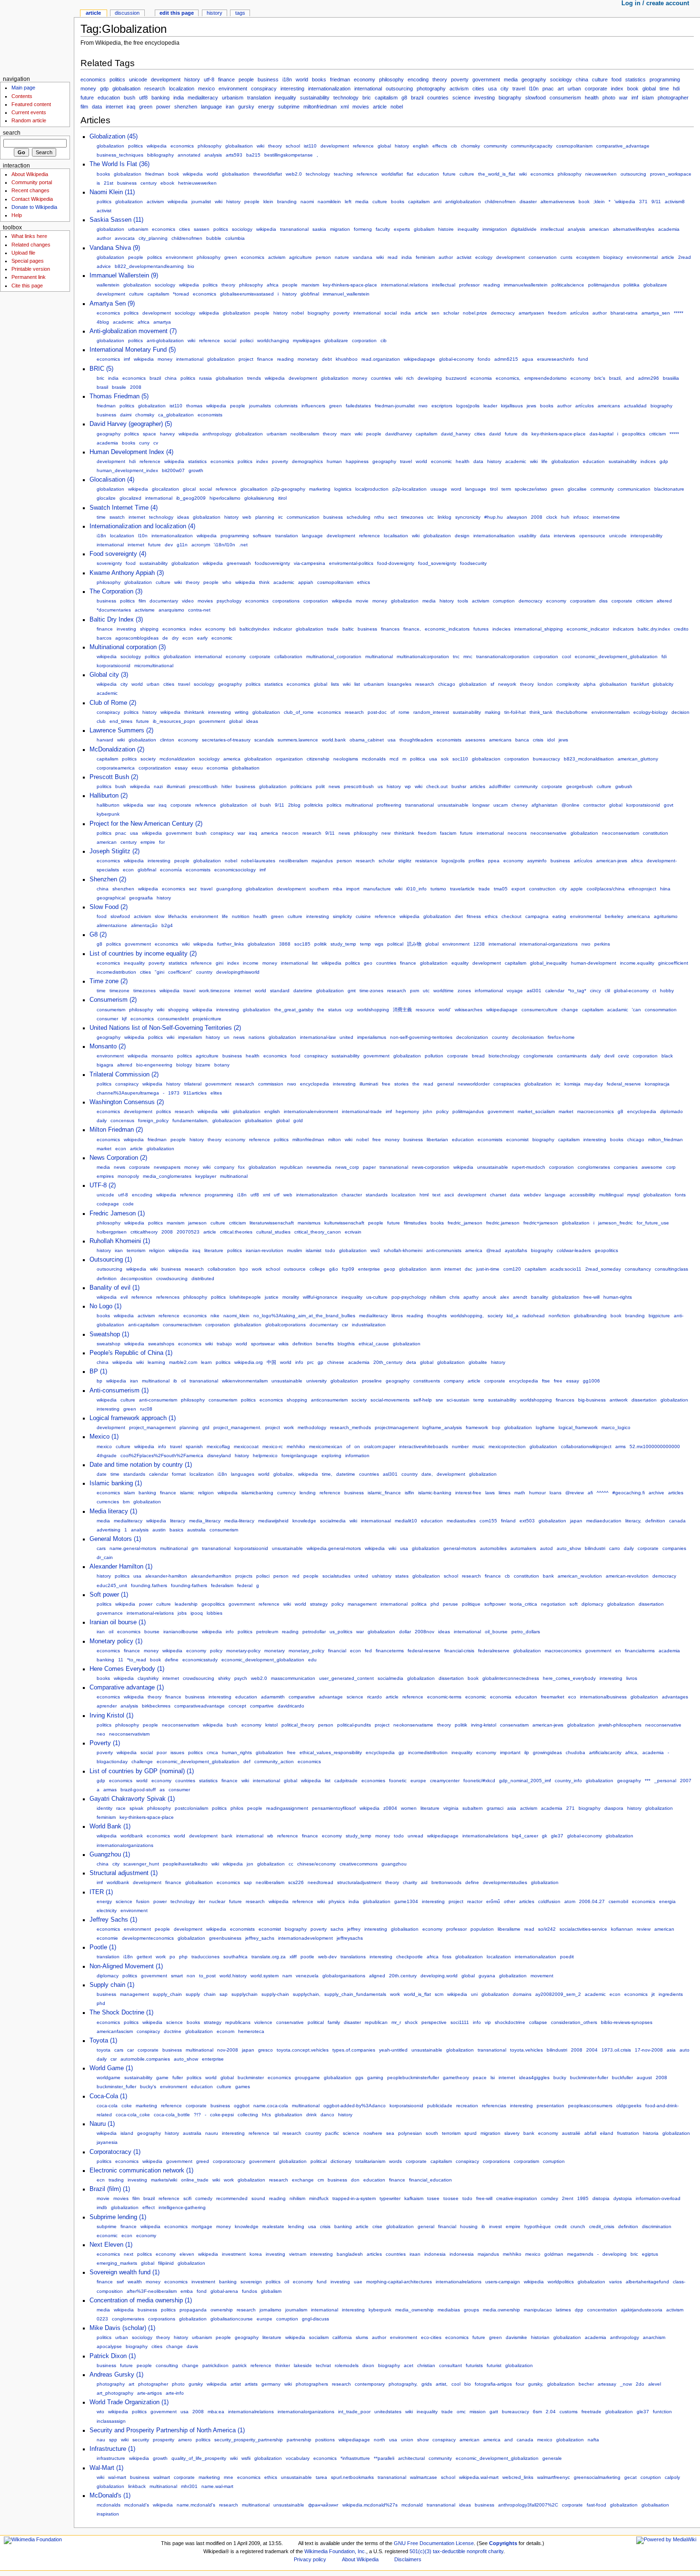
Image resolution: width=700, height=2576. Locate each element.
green (146, 107)
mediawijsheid (273, 1521)
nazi (158, 786)
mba (338, 889)
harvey (167, 434)
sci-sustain (458, 1400)
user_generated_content (346, 1678)
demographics (307, 461)
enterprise (369, 1269)
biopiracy (613, 257)
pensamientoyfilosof (334, 1808)
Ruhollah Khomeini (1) (120, 1241)
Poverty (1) (105, 1743)
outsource (295, 1269)
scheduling (359, 517)
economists (210, 415)
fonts (680, 1195)
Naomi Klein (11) (112, 192)
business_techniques (120, 155)
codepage (108, 1204)
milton (335, 1140)
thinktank (194, 712)
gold (298, 1120)
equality (460, 963)
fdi (664, 656)
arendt (520, 1297)
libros (397, 1316)
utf (277, 1195)
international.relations (405, 285)
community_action (274, 1762)
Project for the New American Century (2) (146, 824)
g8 (404, 98)
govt (669, 805)
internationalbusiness (603, 1697)
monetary (308, 359)
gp (320, 1362)
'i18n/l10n (225, 545)
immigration (495, 229)
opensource (592, 536)
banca (522, 740)
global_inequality (549, 963)
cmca (212, 1752)
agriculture (300, 257)
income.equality (637, 963)
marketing (320, 489)
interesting (292, 89)
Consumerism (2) (113, 1000)
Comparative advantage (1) (127, 1688)
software (262, 536)
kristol (271, 1725)
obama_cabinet (367, 740)
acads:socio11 (566, 1269)
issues (177, 1752)
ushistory (382, 1576)
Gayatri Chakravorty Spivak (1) (132, 1799)
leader (490, 406)
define (172, 1660)
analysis (213, 155)
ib (175, 1381)
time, (327, 1474)
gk (545, 1836)
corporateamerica (116, 768)
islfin (410, 1493)
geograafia (141, 898)
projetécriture (207, 1019)
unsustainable (453, 805)
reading (492, 285)
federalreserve (494, 1651)
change (570, 1010)
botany (222, 1065)
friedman (340, 79)
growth (196, 470)
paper (369, 1167)
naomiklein (329, 202)
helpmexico (265, 1456)
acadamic (618, 1010)
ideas (183, 517)
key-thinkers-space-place (350, 285)
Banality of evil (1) (115, 1288)
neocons (517, 833)
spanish (194, 1446)
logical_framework (578, 1427)
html (424, 1195)
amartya (162, 322)
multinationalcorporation (423, 656)
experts (402, 229)
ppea (494, 861)
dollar (405, 1632)
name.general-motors (133, 1548)
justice (272, 1297)
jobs (182, 1613)
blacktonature (669, 489)
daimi (126, 415)
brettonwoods (446, 1882)
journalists (260, 406)
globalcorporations (285, 1325)
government (486, 79)
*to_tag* (577, 991)
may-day (594, 1084)
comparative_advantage (623, 146)
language (211, 107)
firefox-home (561, 1037)
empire (148, 842)
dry (175, 638)
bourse (152, 1632)
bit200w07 (173, 470)
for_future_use (653, 1223)
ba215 (253, 155)
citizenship (318, 759)
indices (648, 461)
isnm (435, 1269)
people (246, 79)
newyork (507, 684)
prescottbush (203, 786)
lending (308, 1493)
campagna (537, 916)
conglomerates (594, 1167)
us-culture (377, 1297)
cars (101, 1548)
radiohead (534, 1316)
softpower (495, 1604)
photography (431, 89)
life (545, 461)
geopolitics (634, 434)
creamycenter (445, 1781)
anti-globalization (165, 341)
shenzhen (186, 107)
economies (373, 1781)
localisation (396, 536)
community (495, 146)
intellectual (552, 229)
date (102, 1474)
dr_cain (105, 1557)
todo (330, 1250)
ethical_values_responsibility (331, 1752)
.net (243, 545)
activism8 (675, 202)
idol (551, 740)
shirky (224, 1678)
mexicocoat (246, 1446)
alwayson (517, 517)
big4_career (525, 1836)
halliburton (108, 805)
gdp (104, 89)
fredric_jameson (465, 1223)
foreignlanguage (300, 1456)
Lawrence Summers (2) (121, 730)
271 (570, 1808)
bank (548, 1576)
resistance (426, 861)
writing (242, 712)
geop (390, 1269)
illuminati (176, 786)
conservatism (514, 1725)
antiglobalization (463, 202)
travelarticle (462, 889)
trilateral (193, 1084)
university (316, 1381)
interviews (565, 536)
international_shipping (539, 629)
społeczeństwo (531, 489)
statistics (635, 79)
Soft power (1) (109, 1595)
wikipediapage (420, 359)
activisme (145, 610)
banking (160, 98)
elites (216, 1093)
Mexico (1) (104, 1437)
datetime (303, 991)
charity (410, 1882)
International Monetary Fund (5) (133, 350)
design (462, 536)
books (319, 79)
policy (442, 1111)
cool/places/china (606, 889)
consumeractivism (182, 1325)
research (155, 89)
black (667, 1056)
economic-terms (444, 1697)
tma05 (501, 889)
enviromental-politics (351, 563)
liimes (505, 1493)
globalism (424, 229)
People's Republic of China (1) (131, 1353)
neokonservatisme (413, 1725)
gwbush (624, 786)
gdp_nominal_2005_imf (525, 1781)
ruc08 (146, 1409)
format (179, 1474)
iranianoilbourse (181, 1632)
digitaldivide (524, 229)
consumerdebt (173, 1019)
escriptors (442, 406)
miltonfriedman (320, 107)
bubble (214, 238)
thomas (194, 406)
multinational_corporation (334, 656)
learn (206, 1362)
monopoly (128, 1176)
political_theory (298, 1725)
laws (490, 1493)
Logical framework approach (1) (133, 1418)
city (505, 89)
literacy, (633, 1521)
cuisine (363, 916)
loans (555, 1493)
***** (679, 313)
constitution (655, 833)
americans (609, 406)
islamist (314, 1250)
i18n (287, 79)
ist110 (310, 146)
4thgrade (107, 1456)
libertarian (437, 1140)
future (87, 98)
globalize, (284, 1474)
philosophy (391, 79)
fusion (143, 1901)
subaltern (473, 1808)
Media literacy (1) (113, 1511)
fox (241, 1167)
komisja (572, 1084)
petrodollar (314, 1632)
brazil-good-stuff (138, 1790)
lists (335, 684)
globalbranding (590, 1316)
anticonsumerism (329, 1400)
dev (169, 545)
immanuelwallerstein (526, 285)
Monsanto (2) (108, 1046)
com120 (512, 1269)
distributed (203, 1278)
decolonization (472, 1037)
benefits (325, 1344)
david (495, 434)
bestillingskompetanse (289, 155)
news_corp (347, 1167)
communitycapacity (532, 146)
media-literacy (239, 1521)
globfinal (310, 294)
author (104, 238)
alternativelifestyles (634, 229)
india (179, 98)
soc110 (460, 759)
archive (656, 1493)
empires (105, 1176)
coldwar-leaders (574, 1250)
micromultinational (154, 666)
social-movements (390, 1400)
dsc (469, 1269)
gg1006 (591, 1381)
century (149, 183)
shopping (178, 1010)
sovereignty (109, 563)
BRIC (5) (101, 369)
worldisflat (392, 174)
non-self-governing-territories (421, 1037)
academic (123, 322)
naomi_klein (236, 1316)
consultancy (638, 1269)
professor (469, 285)
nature (342, 257)
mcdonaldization (177, 759)
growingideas (547, 1752)
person (323, 257)
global (649, 89)
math (520, 1493)
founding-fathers (189, 1585)
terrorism (136, 1250)
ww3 (375, 1250)
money (88, 89)
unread (415, 1836)
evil (124, 1297)
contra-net (199, 610)
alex (505, 1297)
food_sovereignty (437, 563)
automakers (523, 1548)
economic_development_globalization (616, 656)
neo (101, 1734)
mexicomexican (326, 1446)
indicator (283, 629)
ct (654, 991)
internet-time (606, 517)
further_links (230, 944)
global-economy (456, 359)
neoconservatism (620, 833)
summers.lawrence (298, 740)
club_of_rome (299, 712)
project (246, 359)
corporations (286, 601)
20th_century (388, 1362)
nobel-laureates (258, 861)
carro (615, 1548)
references (168, 1297)
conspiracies (507, 1084)
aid (424, 1882)
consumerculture (540, 1010)
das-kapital (601, 434)
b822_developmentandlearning (149, 266)
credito (681, 629)
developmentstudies (505, 1882)
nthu (379, 517)
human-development (594, 963)
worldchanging (273, 341)
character (352, 1195)
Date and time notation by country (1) (141, 1465)
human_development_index (127, 470)
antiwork (619, 1400)
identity (105, 1808)
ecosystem (588, 257)
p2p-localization (410, 489)
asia (512, 1808)
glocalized (130, 498)
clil (607, 991)
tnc (456, 656)
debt (327, 359)
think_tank (541, 712)
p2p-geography (288, 489)
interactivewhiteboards (424, 1446)
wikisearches (469, 1010)
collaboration (288, 656)
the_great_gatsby (294, 1010)
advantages (675, 1697)
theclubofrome (572, 712)
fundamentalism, (190, 1120)
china (582, 79)
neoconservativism (129, 1734)
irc (280, 517)
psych (241, 1678)
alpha (590, 684)
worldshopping (373, 1010)
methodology (312, 1427)
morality (291, 1297)
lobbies (215, 1613)
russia (205, 378)
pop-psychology (409, 1297)
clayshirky (148, 1678)
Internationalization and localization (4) (142, 526)
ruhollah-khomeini (403, 1250)
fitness (474, 916)
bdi (232, 629)
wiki (260, 146)
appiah (306, 582)
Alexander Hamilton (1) (121, 1567)
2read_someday (603, 1269)
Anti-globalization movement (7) (133, 331)
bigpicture (659, 1316)
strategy (319, 1604)
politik (320, 944)
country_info (568, 1781)
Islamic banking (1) (116, 1483)
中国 (271, 1362)
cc (291, 1864)
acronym (201, 545)
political (395, 944)
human (334, 461)
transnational (294, 229)
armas (110, 1790)
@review (575, 1493)
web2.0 (294, 174)
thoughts (437, 1316)
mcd (394, 759)
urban (574, 89)
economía (171, 870)
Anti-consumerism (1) (119, 1391)
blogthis (346, 1344)
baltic (348, 629)
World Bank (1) (110, 1826)
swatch (117, 517)
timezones (412, 517)
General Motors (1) (115, 1539)
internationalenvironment (311, 1111)
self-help (423, 1400)
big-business (592, 1400)
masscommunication (293, 1678)
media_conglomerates (167, 1176)
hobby (667, 991)
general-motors (460, 1548)
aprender (107, 1706)
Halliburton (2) (109, 796)
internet (114, 107)
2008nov (425, 1632)
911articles (195, 1093)
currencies (108, 1502)
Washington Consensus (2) (127, 1102)
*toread (181, 294)
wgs (379, 944)
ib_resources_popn (174, 721)
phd (435, 1604)
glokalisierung (259, 498)
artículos (579, 313)
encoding (418, 79)
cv (156, 443)
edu (312, 1660)
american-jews (612, 861)
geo (368, 963)
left (348, 202)
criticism (657, 434)
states (402, 1576)
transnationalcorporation (503, 656)
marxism (310, 285)
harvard (105, 740)
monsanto (162, 1056)
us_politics (341, 1632)
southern (319, 889)
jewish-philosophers (620, 1725)
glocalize (106, 498)
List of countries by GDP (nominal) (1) (142, 1771)
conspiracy (264, 89)
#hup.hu (494, 517)
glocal (189, 489)
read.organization (381, 359)
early (202, 638)
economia (481, 378)
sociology (561, 79)
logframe (545, 1427)
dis (525, 434)
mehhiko (296, 1446)
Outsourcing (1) (111, 1260)
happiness (357, 461)
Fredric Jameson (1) (117, 1214)
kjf (124, 1019)
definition (107, 1278)
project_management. (237, 1427)
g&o (334, 1269)
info (299, 1362)
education (109, 98)
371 (643, 202)
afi (590, 1493)
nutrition (241, 916)
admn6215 (506, 359)
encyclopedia (315, 1084)
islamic (187, 1493)
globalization (110, 146)
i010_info (416, 889)
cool (566, 656)
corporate (596, 89)
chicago (447, 684)
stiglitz (405, 861)
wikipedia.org (249, 1362)
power (163, 107)
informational (489, 991)
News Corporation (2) (118, 1158)
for (162, 842)
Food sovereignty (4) (118, 554)
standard (280, 991)
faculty (383, 229)
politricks (314, 805)
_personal (665, 1781)
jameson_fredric (615, 1223)
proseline (372, 1381)
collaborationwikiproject (586, 1446)
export (518, 889)
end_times (121, 721)
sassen (202, 229)
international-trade (362, 1111)
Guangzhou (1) (110, 1855)
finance (226, 79)
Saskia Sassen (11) (116, 220)
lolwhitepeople (245, 1297)
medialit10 (406, 1521)
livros (632, 1678)
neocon (290, 833)
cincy (595, 991)
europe (418, 1781)
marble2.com (183, 1362)
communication (634, 489)
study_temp (343, 944)
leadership (186, 1604)
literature (214, 1250)
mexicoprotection (507, 1446)
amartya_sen (656, 313)
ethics (364, 582)
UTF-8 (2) (103, 1185)
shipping (149, 629)
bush (130, 98)
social (390, 313)
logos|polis (468, 406)
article (380, 107)
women (409, 1808)
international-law (318, 1037)
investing (485, 98)
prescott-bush (359, 786)
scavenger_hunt (141, 1864)
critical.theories (236, 1232)
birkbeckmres (156, 1706)
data (97, 107)
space (150, 434)
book (633, 89)
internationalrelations (485, 1836)
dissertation (644, 1400)
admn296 (649, 378)
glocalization (165, 489)
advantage (331, 1697)
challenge (142, 1762)
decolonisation (528, 1037)
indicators (623, 629)
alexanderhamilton (211, 1576)
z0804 (390, 1808)
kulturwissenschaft (344, 1223)
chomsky (470, 146)
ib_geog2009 (191, 498)
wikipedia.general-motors (334, 1548)
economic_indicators (447, 629)
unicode (138, 79)
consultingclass (671, 1269)
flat (410, 174)
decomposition (136, 1278)
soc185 (302, 944)
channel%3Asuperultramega (128, 1093)
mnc (468, 656)
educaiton (526, 1697)
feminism (425, 257)
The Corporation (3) (116, 592)
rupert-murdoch (529, 1167)
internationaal (376, 1521)
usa (492, 89)
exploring (331, 1456)
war (623, 98)
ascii (449, 1195)
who (227, 582)
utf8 (143, 98)
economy (365, 79)
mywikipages (307, 341)
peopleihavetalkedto (185, 1864)
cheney (520, 805)
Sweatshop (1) (109, 1334)
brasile (119, 387)
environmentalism (610, 712)
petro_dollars (526, 1632)
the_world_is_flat (497, 174)
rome (404, 712)
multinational (379, 656)
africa (273, 285)
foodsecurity (473, 563)
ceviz (624, 1056)
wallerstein (108, 285)
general (445, 1084)
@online (570, 805)
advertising (109, 1530)
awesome (652, 1167)
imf (635, 98)
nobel (397, 107)
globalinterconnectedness (511, 1678)
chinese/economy (316, 1864)
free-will (591, 1297)
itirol (282, 498)
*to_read (137, 1660)
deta (411, 1362)
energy (266, 107)
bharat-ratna (624, 313)
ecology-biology (650, 712)
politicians (301, 786)
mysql (633, 1195)
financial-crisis (459, 1651)
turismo (438, 889)
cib (454, 146)
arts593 (234, 155)
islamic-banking (435, 1493)
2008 (136, 387)
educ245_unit (112, 1585)
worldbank (132, 1836)
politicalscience (568, 285)
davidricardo (291, 1706)
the (321, 1010)
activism (459, 89)
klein (268, 202)
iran (230, 107)
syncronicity (468, 517)
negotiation (553, 1604)
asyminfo (537, 861)
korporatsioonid (114, 666)
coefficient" (180, 972)
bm (126, 1502)
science (461, 98)
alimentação (144, 925)
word (456, 489)
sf (492, 684)
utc (430, 517)
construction (542, 889)
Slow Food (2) (109, 907)
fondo (484, 359)
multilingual (611, 1195)
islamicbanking (257, 1493)
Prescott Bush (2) (114, 777)
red (296, 1576)
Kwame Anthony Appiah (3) (127, 573)
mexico (206, 89)
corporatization (155, 768)
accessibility (582, 1195)
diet (459, 916)
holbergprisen (112, 1232)
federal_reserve (624, 1084)
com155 (488, 1521)
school (293, 146)
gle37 (557, 1836)
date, (427, 1474)
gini (220, 963)
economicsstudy (200, 1660)
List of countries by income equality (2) (143, 954)
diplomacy (592, 1604)
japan (576, 1521)
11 (121, 1660)
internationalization (329, 89)
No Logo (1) (105, 1306)
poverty (460, 79)
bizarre (203, 1065)
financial (337, 1651)
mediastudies (461, 1521)
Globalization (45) (114, 137)
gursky (246, 107)
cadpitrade (346, 1781)
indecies (501, 629)
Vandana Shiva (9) (115, 248)
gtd (206, 1427)
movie (362, 601)
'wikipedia (625, 202)
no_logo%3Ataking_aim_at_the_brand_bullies (304, 1316)
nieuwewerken (601, 174)
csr (345, 1325)
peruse (450, 1604)
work (257, 1269)
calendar (555, 991)
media (511, 79)
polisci (247, 341)
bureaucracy (546, 759)
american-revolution (627, 1576)
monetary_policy (306, 1651)
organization (289, 759)
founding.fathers (149, 1585)
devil (609, 1056)
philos (237, 1808)
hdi (676, 89)
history (192, 79)
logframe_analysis (442, 1427)
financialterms (640, 1651)
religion (157, 1250)
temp (365, 944)
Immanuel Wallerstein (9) (124, 276)
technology (346, 98)
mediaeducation (604, 1521)
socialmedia (333, 1521)
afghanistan (545, 805)
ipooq (197, 1613)
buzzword (456, 378)
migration (340, 229)
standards (377, 1195)
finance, (412, 629)
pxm (415, 991)
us (380, 786)
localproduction (372, 489)
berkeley (614, 916)
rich (410, 378)
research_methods (350, 1427)
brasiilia (671, 378)
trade (333, 629)
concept (237, 1706)
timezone (120, 991)
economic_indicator (588, 629)
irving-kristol (484, 1725)
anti (437, 202)
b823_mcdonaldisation (589, 759)
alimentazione (112, 925)
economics (93, 79)
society (148, 759)
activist (104, 211)
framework (477, 1427)
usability (527, 536)
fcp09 (348, 1269)
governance (110, 1613)
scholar (451, 313)
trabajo (224, 1344)
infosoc (581, 517)
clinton (167, 740)
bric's (600, 378)
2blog (294, 805)
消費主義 (402, 1010)
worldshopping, (467, 1316)
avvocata (125, 238)
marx (346, 434)
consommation (661, 1010)
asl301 (534, 991)
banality (540, 1297)
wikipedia (157, 146)
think (264, 582)
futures (481, 629)
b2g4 (167, 925)
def (247, 1762)
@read (494, 1250)
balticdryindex (255, 629)
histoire (446, 229)
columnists (286, 406)
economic (441, 461)
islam (648, 98)
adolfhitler (500, 786)
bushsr (459, 786)
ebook (167, 183)
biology (184, 1065)
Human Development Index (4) (131, 452)
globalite (478, 1362)
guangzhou (394, 1864)
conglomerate (538, 1056)
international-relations (150, 1613)
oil (254, 805)
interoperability (646, 536)
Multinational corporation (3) (128, 647)
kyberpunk (108, 814)
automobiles (493, 1548)
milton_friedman (665, 1140)
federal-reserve (424, 1651)
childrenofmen (500, 202)
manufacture (377, 889)
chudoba (575, 1752)
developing (430, 378)
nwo (423, 406)
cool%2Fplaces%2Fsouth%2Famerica (162, 1456)
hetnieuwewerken (197, 183)
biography (510, 98)
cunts (566, 257)
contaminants (572, 1056)
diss (603, 601)
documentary (164, 601)
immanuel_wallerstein (346, 294)
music (479, 1446)
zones (464, 991)
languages (243, 1474)
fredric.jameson (503, 1223)
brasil (102, 387)
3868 (285, 944)
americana (639, 916)
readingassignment (287, 1808)
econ (188, 638)
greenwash (239, 563)
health (592, 98)
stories (401, 1084)
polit (320, 786)
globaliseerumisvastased (247, 294)
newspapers (167, 1167)
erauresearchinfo (556, 359)
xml (345, 107)
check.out (437, 786)
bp (100, 1381)
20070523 (188, 1232)
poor (162, 1752)
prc (310, 1362)
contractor (594, 805)
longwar (481, 805)
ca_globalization (176, 415)
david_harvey (456, 434)
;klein (599, 202)
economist (517, 1140)
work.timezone (215, 991)
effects (440, 146)
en (618, 1651)
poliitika (631, 285)
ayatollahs (516, 1250)
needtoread (320, 1882)
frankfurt (640, 684)
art (561, 89)
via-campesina (310, 563)
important (510, 1752)
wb (270, 1836)
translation (259, 98)
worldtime (444, 991)
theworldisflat (268, 174)
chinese (336, 1362)
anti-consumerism (158, 1400)
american (599, 229)
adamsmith (273, 1697)
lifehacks (178, 916)
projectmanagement (397, 1427)
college (317, 1269)
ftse (546, 1381)
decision (680, 712)
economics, (508, 378)
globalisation (126, 89)
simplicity (342, 916)
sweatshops (161, 1344)
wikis (284, 1344)
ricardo (375, 1697)
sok (445, 759)
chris (455, 1297)
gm (195, 1548)
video (188, 601)
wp (408, 786)
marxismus (309, 1223)
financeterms (390, 1651)
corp (671, 1167)
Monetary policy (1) (116, 1641)
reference (363, 146)
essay (181, 768)
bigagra (105, 1065)
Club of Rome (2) (113, 703)
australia (196, 1530)
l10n (534, 89)
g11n (182, 545)
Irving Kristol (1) (111, 1716)
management (362, 1604)
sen (435, 313)
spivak (136, 1808)
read (393, 257)
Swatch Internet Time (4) (124, 508)
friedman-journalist (395, 406)
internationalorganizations (125, 1845)
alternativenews (558, 202)
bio (191, 266)
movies (361, 107)
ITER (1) (101, 1892)
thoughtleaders (416, 740)
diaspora (614, 1808)
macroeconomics (595, 1111)
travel (519, 89)
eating (559, 916)
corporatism (583, 601)
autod (546, 1548)
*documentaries (114, 610)
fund (583, 359)
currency (286, 1493)
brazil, (615, 378)
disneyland (219, 1456)
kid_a (513, 1316)
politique (471, 1604)
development (166, 79)
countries (438, 98)
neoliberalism (305, 434)
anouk (489, 1297)
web (247, 517)
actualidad (635, 406)
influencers (313, 406)
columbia (235, 238)
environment (233, 89)
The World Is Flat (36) (120, 164)
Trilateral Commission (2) (124, 1075)
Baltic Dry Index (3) (116, 620)
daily (595, 1056)
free (386, 1084)
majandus (322, 861)
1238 (479, 944)
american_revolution (580, 1576)
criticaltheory (144, 1232)
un (227, 1037)
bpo (244, 1269)
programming (665, 79)
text (436, 1195)
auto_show (569, 1548)
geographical (111, 898)
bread (478, 1056)
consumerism (565, 98)
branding (287, 202)
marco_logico (616, 1427)
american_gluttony (638, 759)
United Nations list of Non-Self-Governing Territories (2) (165, 1028)
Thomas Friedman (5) (119, 396)
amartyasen (531, 313)
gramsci (495, 1808)
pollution (434, 1056)
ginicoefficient (673, 963)
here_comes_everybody (569, 1678)
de (165, 638)
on (357, 1446)
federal (245, 1585)
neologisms (346, 759)
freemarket (553, 1697)
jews (531, 406)
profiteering (389, 805)
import (353, 889)
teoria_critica (523, 1604)
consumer (107, 1019)
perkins (602, 944)
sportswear (263, 1344)
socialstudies (336, 1576)
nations (257, 1037)
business (268, 79)
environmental (642, 257)
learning (156, 1362)
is (98, 183)
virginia (451, 1808)
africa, (632, 1752)
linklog (445, 517)
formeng (363, 229)
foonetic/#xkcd (479, 1781)
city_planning (153, 238)
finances (390, 629)
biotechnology (504, 1056)
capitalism (386, 98)
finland (508, 1521)
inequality (285, 98)
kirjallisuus (512, 406)
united (346, 1037)
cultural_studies (273, 1232)
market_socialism (536, 1111)
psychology (229, 601)
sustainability (315, 98)
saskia (319, 229)
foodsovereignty (272, 563)
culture (600, 79)
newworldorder (474, 1084)
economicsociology (235, 870)
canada (677, 1521)
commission (271, 1084)
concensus (122, 1120)
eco (572, 1697)
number (460, 1446)
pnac (548, 89)
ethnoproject (642, 889)
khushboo (347, 359)
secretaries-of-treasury (226, 740)
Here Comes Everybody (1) (127, 1669)
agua (528, 359)
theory (440, 79)
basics (176, 1530)
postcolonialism (191, 1808)
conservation (543, 257)
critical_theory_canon (318, 1232)
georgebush (580, 786)
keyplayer (206, 1176)
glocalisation (254, 489)
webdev (532, 1195)
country (204, 972)
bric (367, 98)
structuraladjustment (359, 1882)
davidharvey (399, 434)
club (101, 721)
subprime (289, 107)
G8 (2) (98, 935)
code (128, 1204)
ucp (349, 1010)
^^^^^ (603, 1493)
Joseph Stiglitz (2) (115, 851)
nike (215, 1316)
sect (393, 517)
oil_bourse (496, 1632)
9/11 (656, 202)
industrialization (369, 1325)
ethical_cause (374, 1344)
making (493, 712)
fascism (448, 833)
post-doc (377, 712)
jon (250, 1864)
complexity (568, 684)
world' (445, 1010)
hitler (227, 786)
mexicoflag (218, 1446)
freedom (557, 313)
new (386, 833)
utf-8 (209, 79)
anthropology (217, 434)
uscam (500, 805)
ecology (484, 257)
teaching (343, 174)
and (630, 378)
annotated (189, 155)
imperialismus (372, 1037)
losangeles (400, 684)
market (566, 1111)
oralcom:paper (380, 1446)
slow (160, 916)
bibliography (160, 155)
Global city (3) (109, 675)
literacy (178, 1521)
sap (248, 1882)
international (368, 89)
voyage (515, 991)
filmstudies (415, 1223)
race (121, 1808)
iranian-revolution (265, 1250)
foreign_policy (153, 1120)
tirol (494, 489)
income (251, 963)
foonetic (398, 1781)
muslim (295, 1250)
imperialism (190, 1037)
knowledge (304, 1521)
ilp (527, 1752)
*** (648, 1781)
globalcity (663, 684)
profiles (476, 861)
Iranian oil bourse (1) (118, 1622)
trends (254, 378)
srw (439, 1400)
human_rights (237, 1752)
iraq (131, 107)
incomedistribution (116, 972)
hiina (665, 889)
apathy (471, 1297)
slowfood (535, 98)
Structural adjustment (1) (124, 1873)
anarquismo (171, 610)
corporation (364, 341)
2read (685, 257)
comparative (302, 1697)
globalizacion (486, 759)
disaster (528, 202)
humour (537, 1493)
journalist (201, 202)
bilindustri (595, 1548)
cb (507, 1576)
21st (109, 183)
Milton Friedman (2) (116, 1130)
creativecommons (359, 1864)
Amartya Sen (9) (112, 304)
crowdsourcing (172, 1278)
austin (159, 1530)
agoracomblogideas (137, 638)
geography (534, 79)
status (335, 1010)
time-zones (371, 991)
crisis (538, 740)
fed (368, 1651)
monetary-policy (243, 1651)
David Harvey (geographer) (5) (131, 424)
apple (577, 889)
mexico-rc (273, 1446)
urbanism (233, 98)
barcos (104, 638)
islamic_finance (384, 1493)
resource (425, 1010)
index (617, 89)
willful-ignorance (320, 1297)
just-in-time (488, 1269)
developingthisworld (238, 972)
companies (626, 1167)
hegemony (407, 1111)
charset (498, 1195)
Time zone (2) (109, 981)
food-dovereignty (396, 563)
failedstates (358, 406)
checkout (511, 916)
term (506, 489)
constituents (427, 1381)
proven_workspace (671, 174)
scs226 (296, 1882)
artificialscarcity (605, 1752)
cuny (144, 443)
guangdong (229, 889)
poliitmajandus (604, 285)
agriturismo (666, 916)
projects (244, 1576)
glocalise (577, 489)
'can (636, 1010)
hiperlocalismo (225, 498)
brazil (417, 98)
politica (418, 759)
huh (565, 517)
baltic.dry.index (654, 629)
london (545, 684)
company (224, 1167)
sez (193, 889)
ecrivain (353, 1232)
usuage (439, 489)
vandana (363, 257)
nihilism (438, 1297)
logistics (343, 489)
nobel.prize (475, 313)
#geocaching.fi (629, 1493)
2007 (686, 1781)
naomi (307, 202)
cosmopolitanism (574, 146)
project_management (152, 1427)
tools (463, 601)
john (428, 1111)
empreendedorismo (545, 378)
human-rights (618, 1297)
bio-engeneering (154, 1065)
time (664, 89)
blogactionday (112, 1762)
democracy (503, 313)
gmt (352, 991)
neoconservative (549, 833)
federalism (222, 1585)
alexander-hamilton (166, 1576)
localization (182, 89)
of (393, 712)
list (357, 684)
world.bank (334, 740)
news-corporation (431, 1167)
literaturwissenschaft (272, 1223)
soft (574, 1604)
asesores (475, 740)
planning (265, 517)
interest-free (468, 1493)
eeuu (197, 768)
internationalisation (494, 536)
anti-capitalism (144, 1325)
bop (496, 1427)
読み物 (414, 944)
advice (104, 266)
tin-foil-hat (515, 712)
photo (609, 98)
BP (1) (98, 1372)
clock (552, 517)
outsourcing (399, 89)
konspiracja (657, 1084)
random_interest (431, 712)
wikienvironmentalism (245, 1381)
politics (117, 79)
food (616, 79)
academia (669, 229)
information (357, 1456)
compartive (262, 1706)
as (162, 1790)
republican (291, 1167)
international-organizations (549, 944)
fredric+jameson (541, 1223)
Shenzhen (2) (108, 879)
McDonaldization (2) (117, 750)
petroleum (267, 1632)
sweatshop (109, 1344)
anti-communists (444, 1250)
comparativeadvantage (200, 1706)
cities (478, 89)
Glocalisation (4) (112, 480)
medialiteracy (203, 98)
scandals (264, 740)
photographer (673, 98)
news (334, 786)
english (421, 146)
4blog (103, 322)
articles (478, 786)
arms (620, 1446)
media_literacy (205, 1521)
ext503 (527, 1521)
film (84, 107)
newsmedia (319, 1167)
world (302, 79)
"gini (160, 972)
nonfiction (559, 1316)
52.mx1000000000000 (655, 1446)
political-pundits (354, 1725)
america (232, 759)
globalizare (655, 285)
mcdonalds (374, 759)
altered (664, 601)
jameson (197, 1223)
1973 (174, 1093)
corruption (504, 601)
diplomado (671, 1111)
